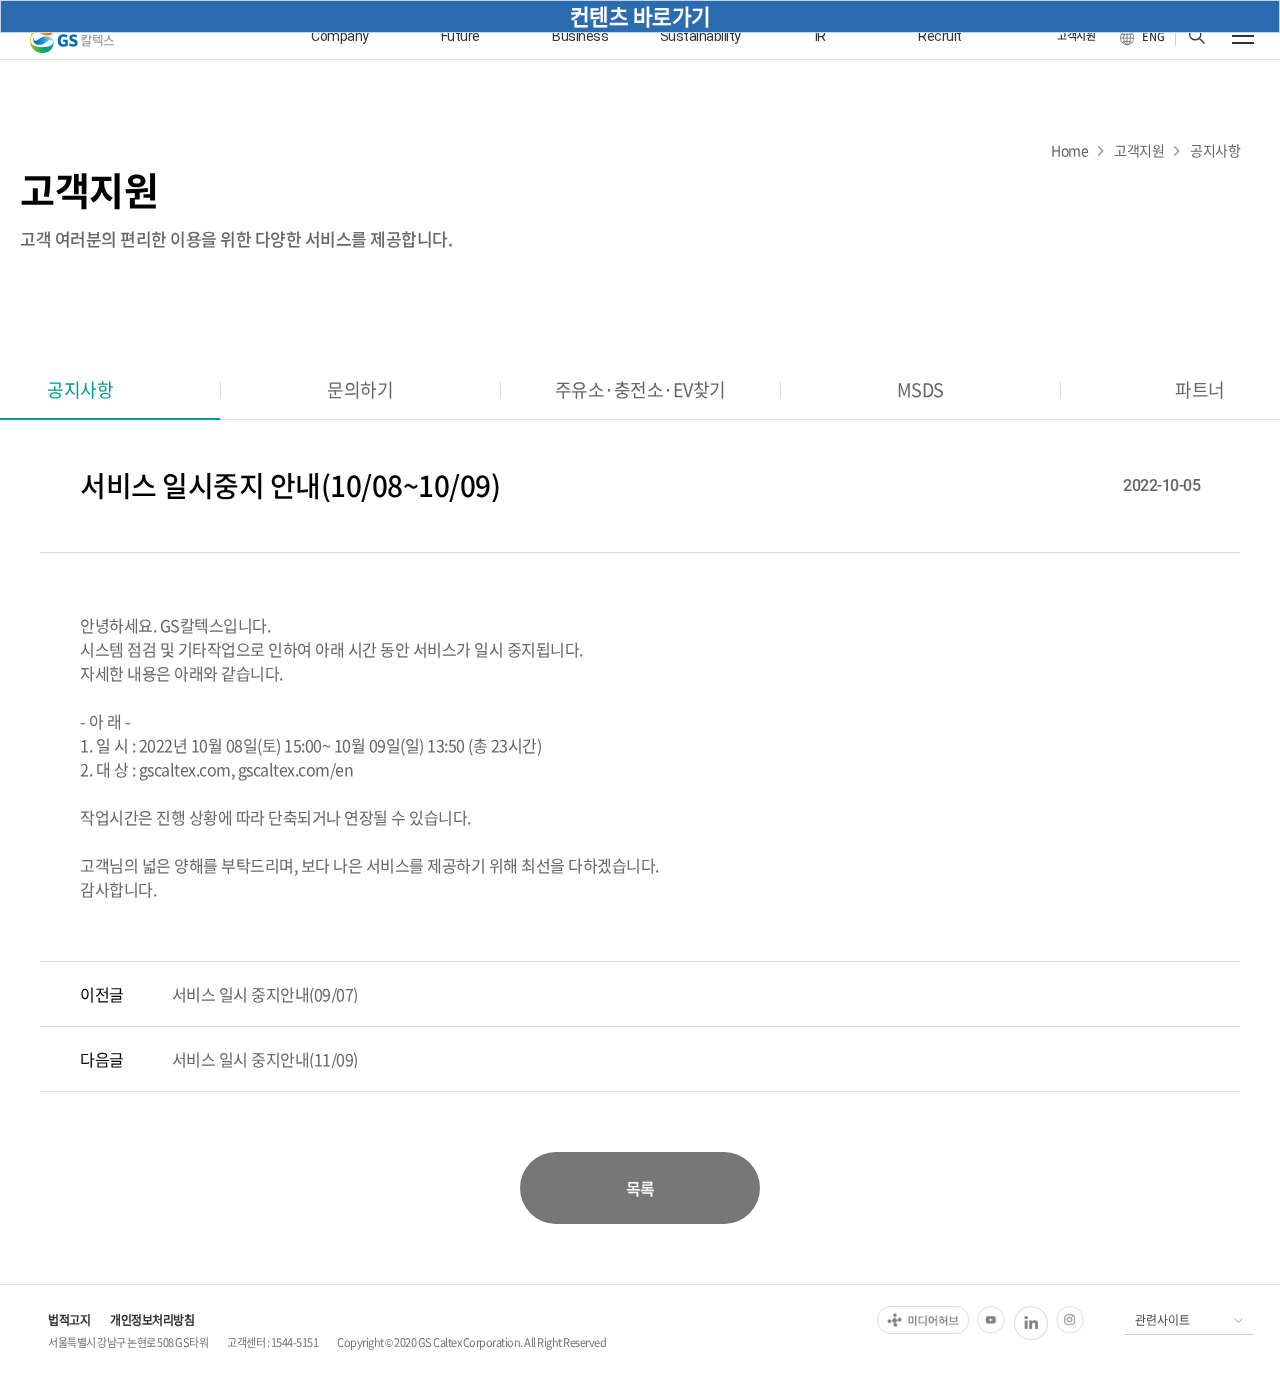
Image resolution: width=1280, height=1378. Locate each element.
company (340, 36)
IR (820, 36)
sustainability (700, 36)
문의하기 (360, 389)
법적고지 (69, 1320)
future (460, 36)
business (580, 36)
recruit (940, 36)
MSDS (920, 389)
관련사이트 (1162, 1320)
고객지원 (1139, 150)
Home (1069, 150)
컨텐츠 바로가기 (640, 16)
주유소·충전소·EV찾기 (640, 389)
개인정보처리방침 (152, 1320)
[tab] (360, 389)
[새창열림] (923, 1320)
